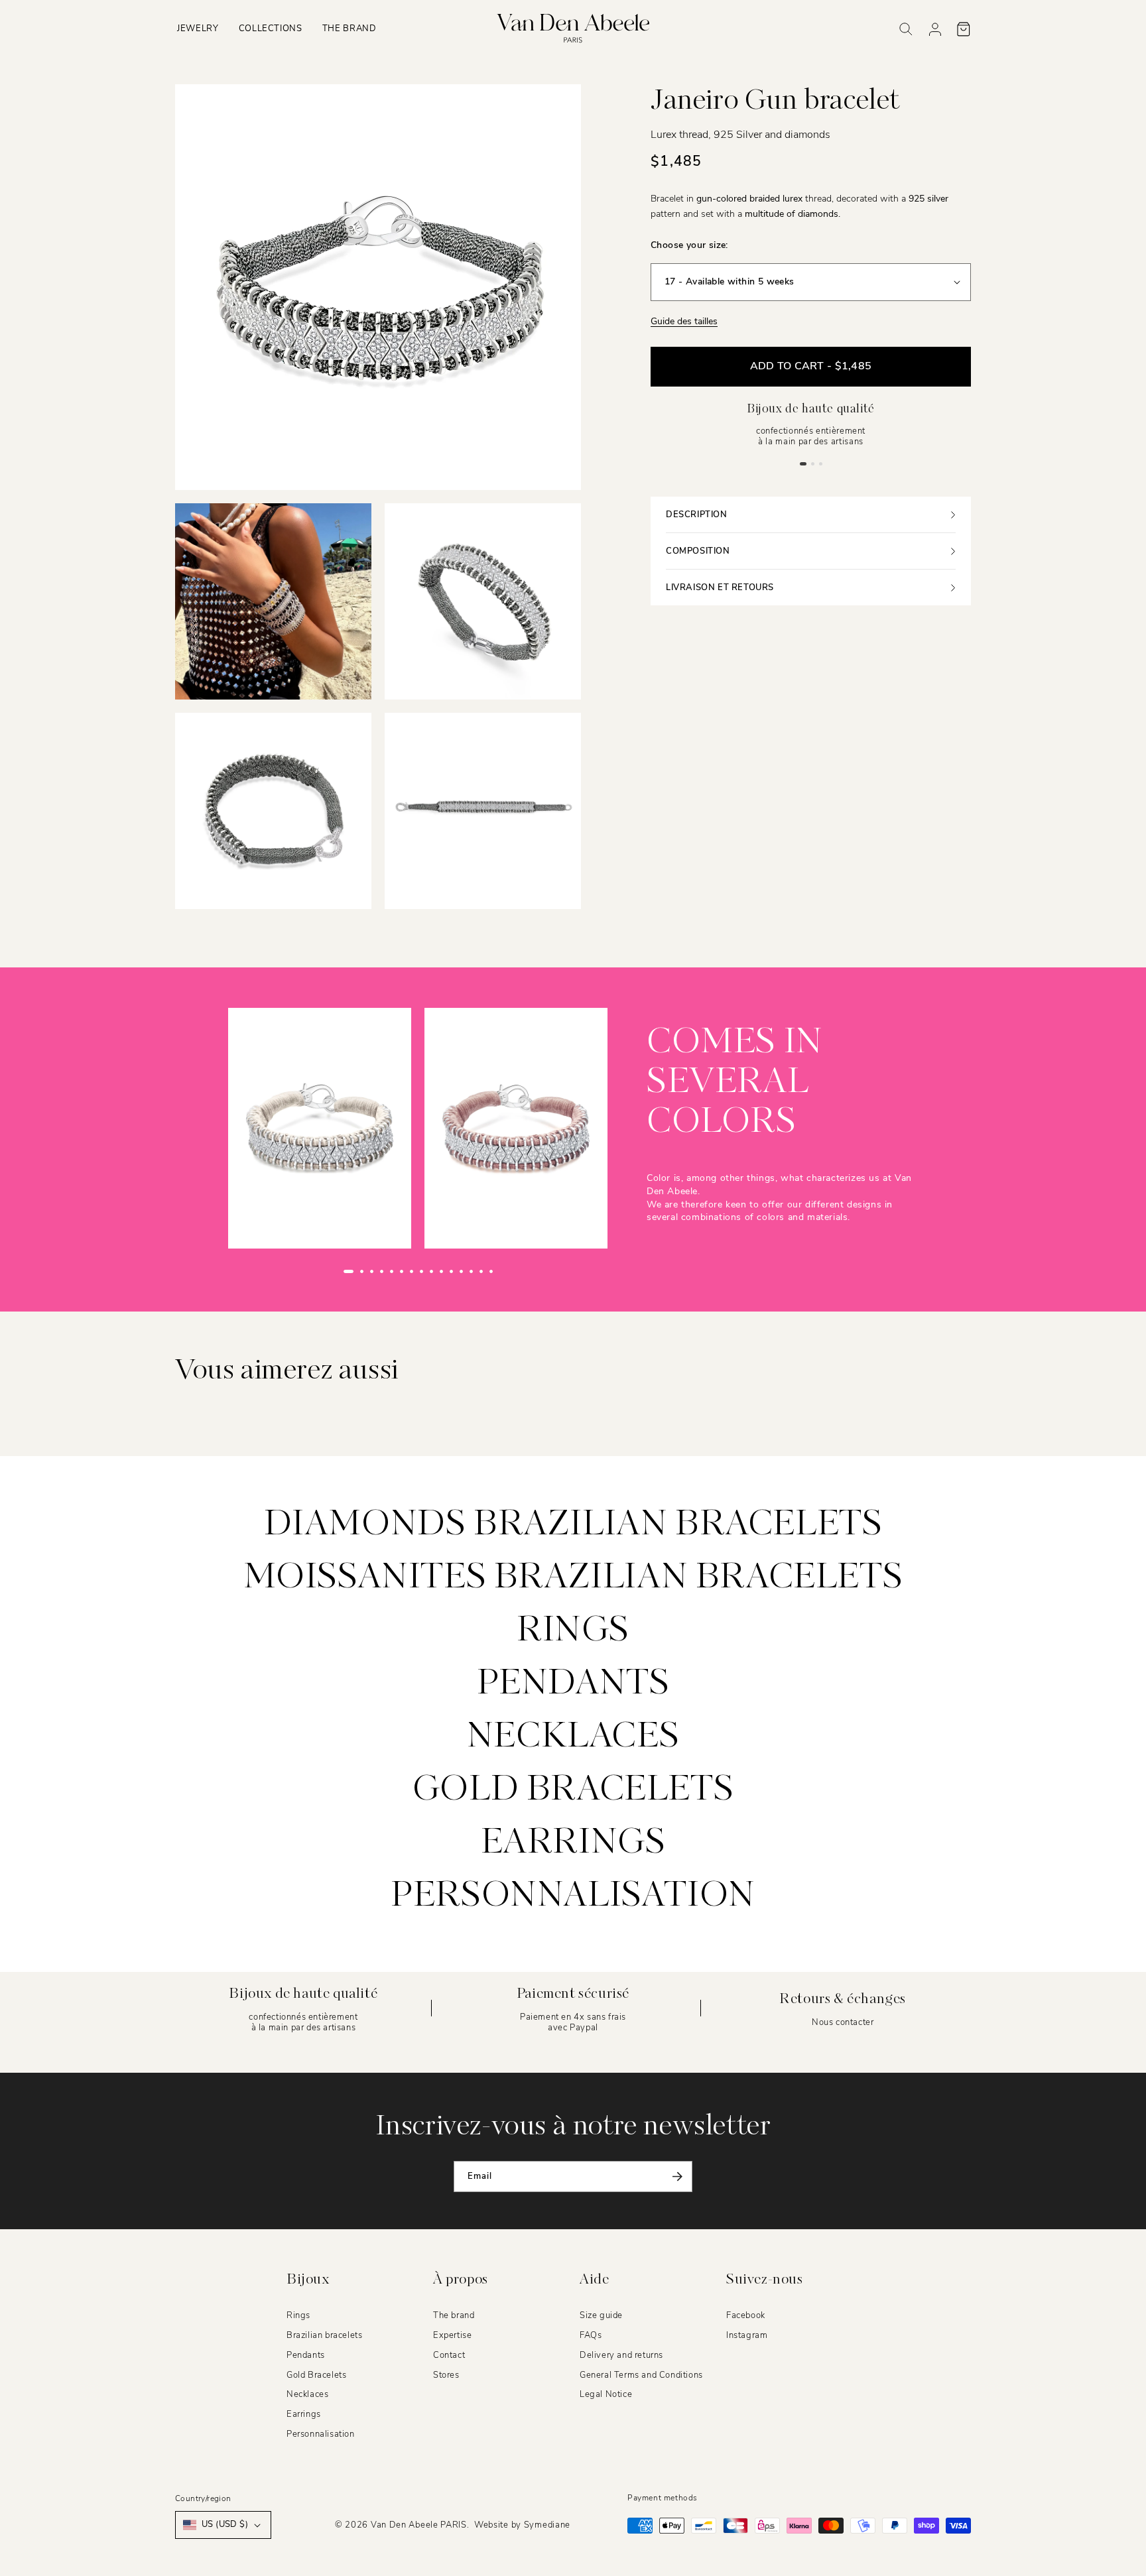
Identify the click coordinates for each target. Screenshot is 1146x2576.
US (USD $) (225, 2524)
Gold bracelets (573, 1790)
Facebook (746, 2315)
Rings (573, 1631)
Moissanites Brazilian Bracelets (573, 1578)
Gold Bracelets (316, 2375)
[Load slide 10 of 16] (441, 1271)
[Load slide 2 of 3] (812, 463)
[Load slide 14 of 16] (481, 1271)
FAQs (591, 2335)
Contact (449, 2355)
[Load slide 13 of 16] (471, 1271)
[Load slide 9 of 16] (431, 1271)
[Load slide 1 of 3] (803, 463)
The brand (454, 2315)
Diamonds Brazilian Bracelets (573, 1525)
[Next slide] (519, 1271)
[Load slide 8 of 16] (421, 1271)
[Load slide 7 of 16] (412, 1271)
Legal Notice (606, 2395)
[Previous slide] (318, 1271)
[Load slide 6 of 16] (402, 1271)
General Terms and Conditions (641, 2375)
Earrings (573, 1843)
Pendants (573, 1684)
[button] (198, 29)
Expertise (452, 2335)
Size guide (601, 2315)
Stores (446, 2375)
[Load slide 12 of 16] (461, 1271)
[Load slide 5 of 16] (392, 1271)
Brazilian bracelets (324, 2335)
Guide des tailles (684, 321)
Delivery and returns (621, 2355)
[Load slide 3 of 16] (372, 1271)
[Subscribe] (677, 2177)
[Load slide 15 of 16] (491, 1271)
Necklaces (573, 1737)
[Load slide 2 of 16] (362, 1271)
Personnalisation (573, 1896)
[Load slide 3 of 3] (820, 463)
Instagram (747, 2335)
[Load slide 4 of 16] (382, 1271)
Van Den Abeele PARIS (419, 2525)
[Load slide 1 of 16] (349, 1271)
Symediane (547, 2525)
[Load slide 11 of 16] (451, 1271)
